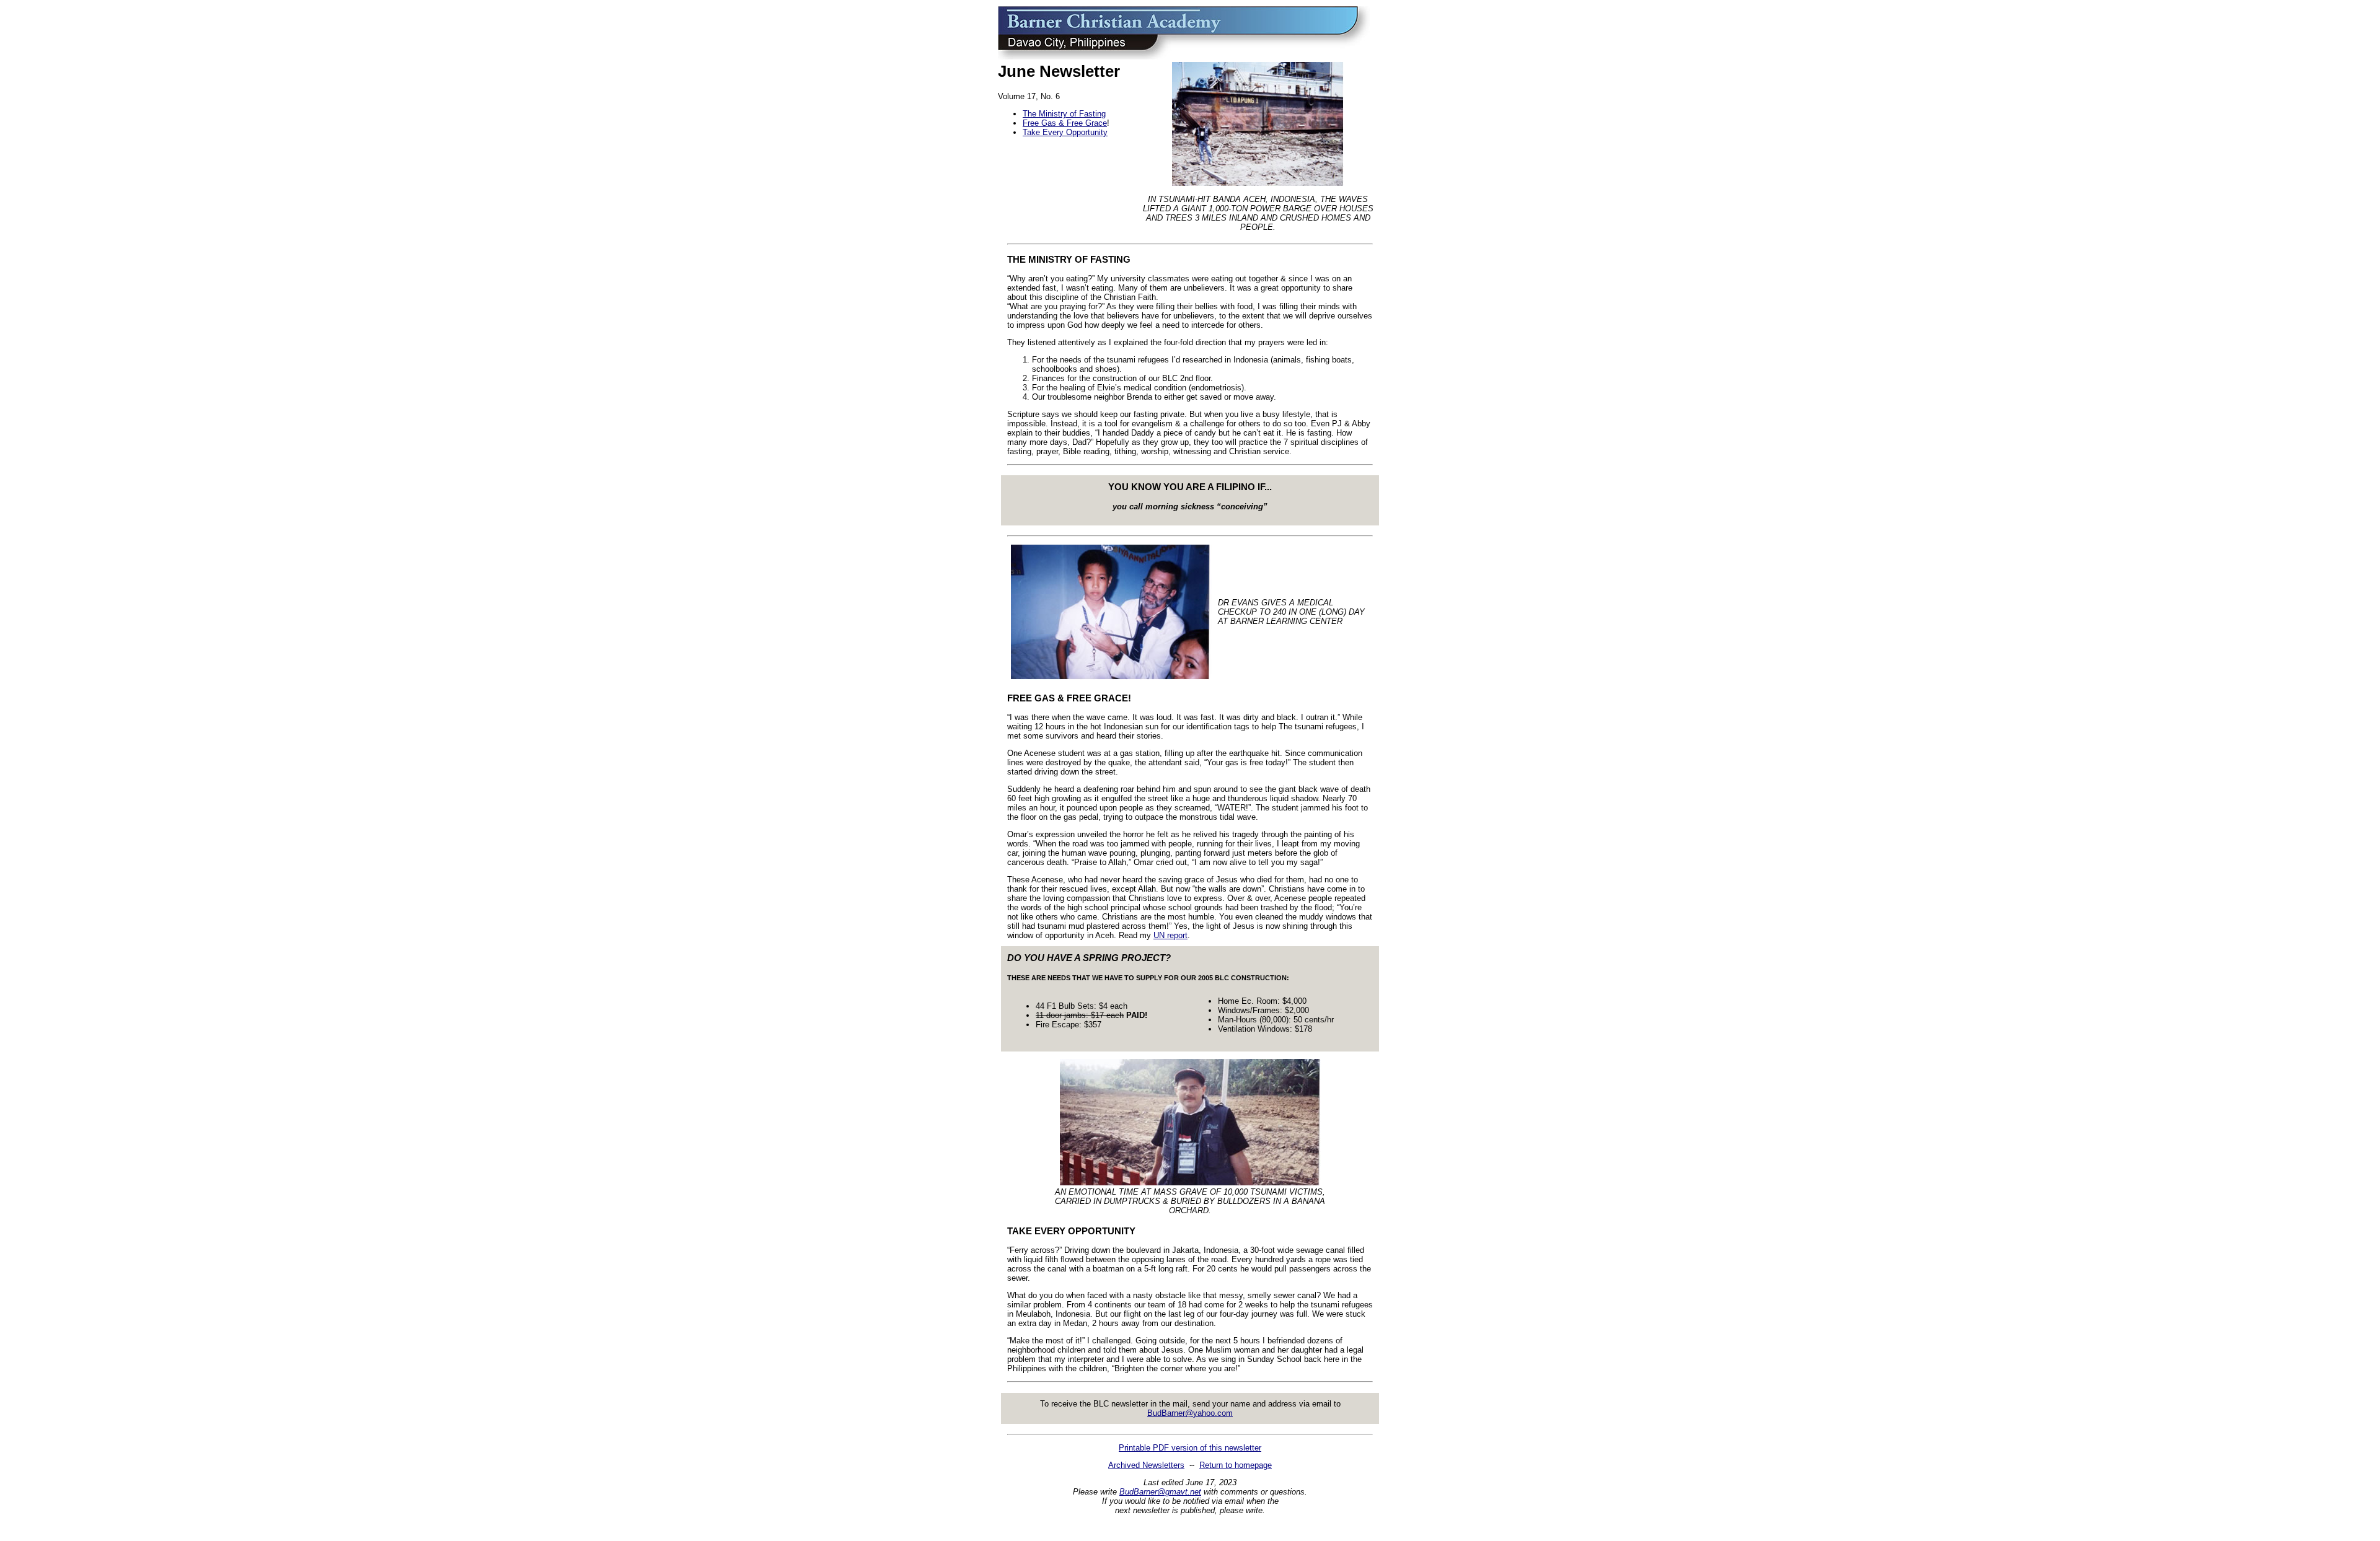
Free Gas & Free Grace (1065, 123)
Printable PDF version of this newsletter (1190, 1448)
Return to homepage (1236, 1465)
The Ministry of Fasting (1064, 114)
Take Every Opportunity (1065, 132)
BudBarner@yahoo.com (1190, 1413)
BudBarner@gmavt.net (1160, 1492)
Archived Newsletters (1146, 1465)
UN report (1170, 935)
